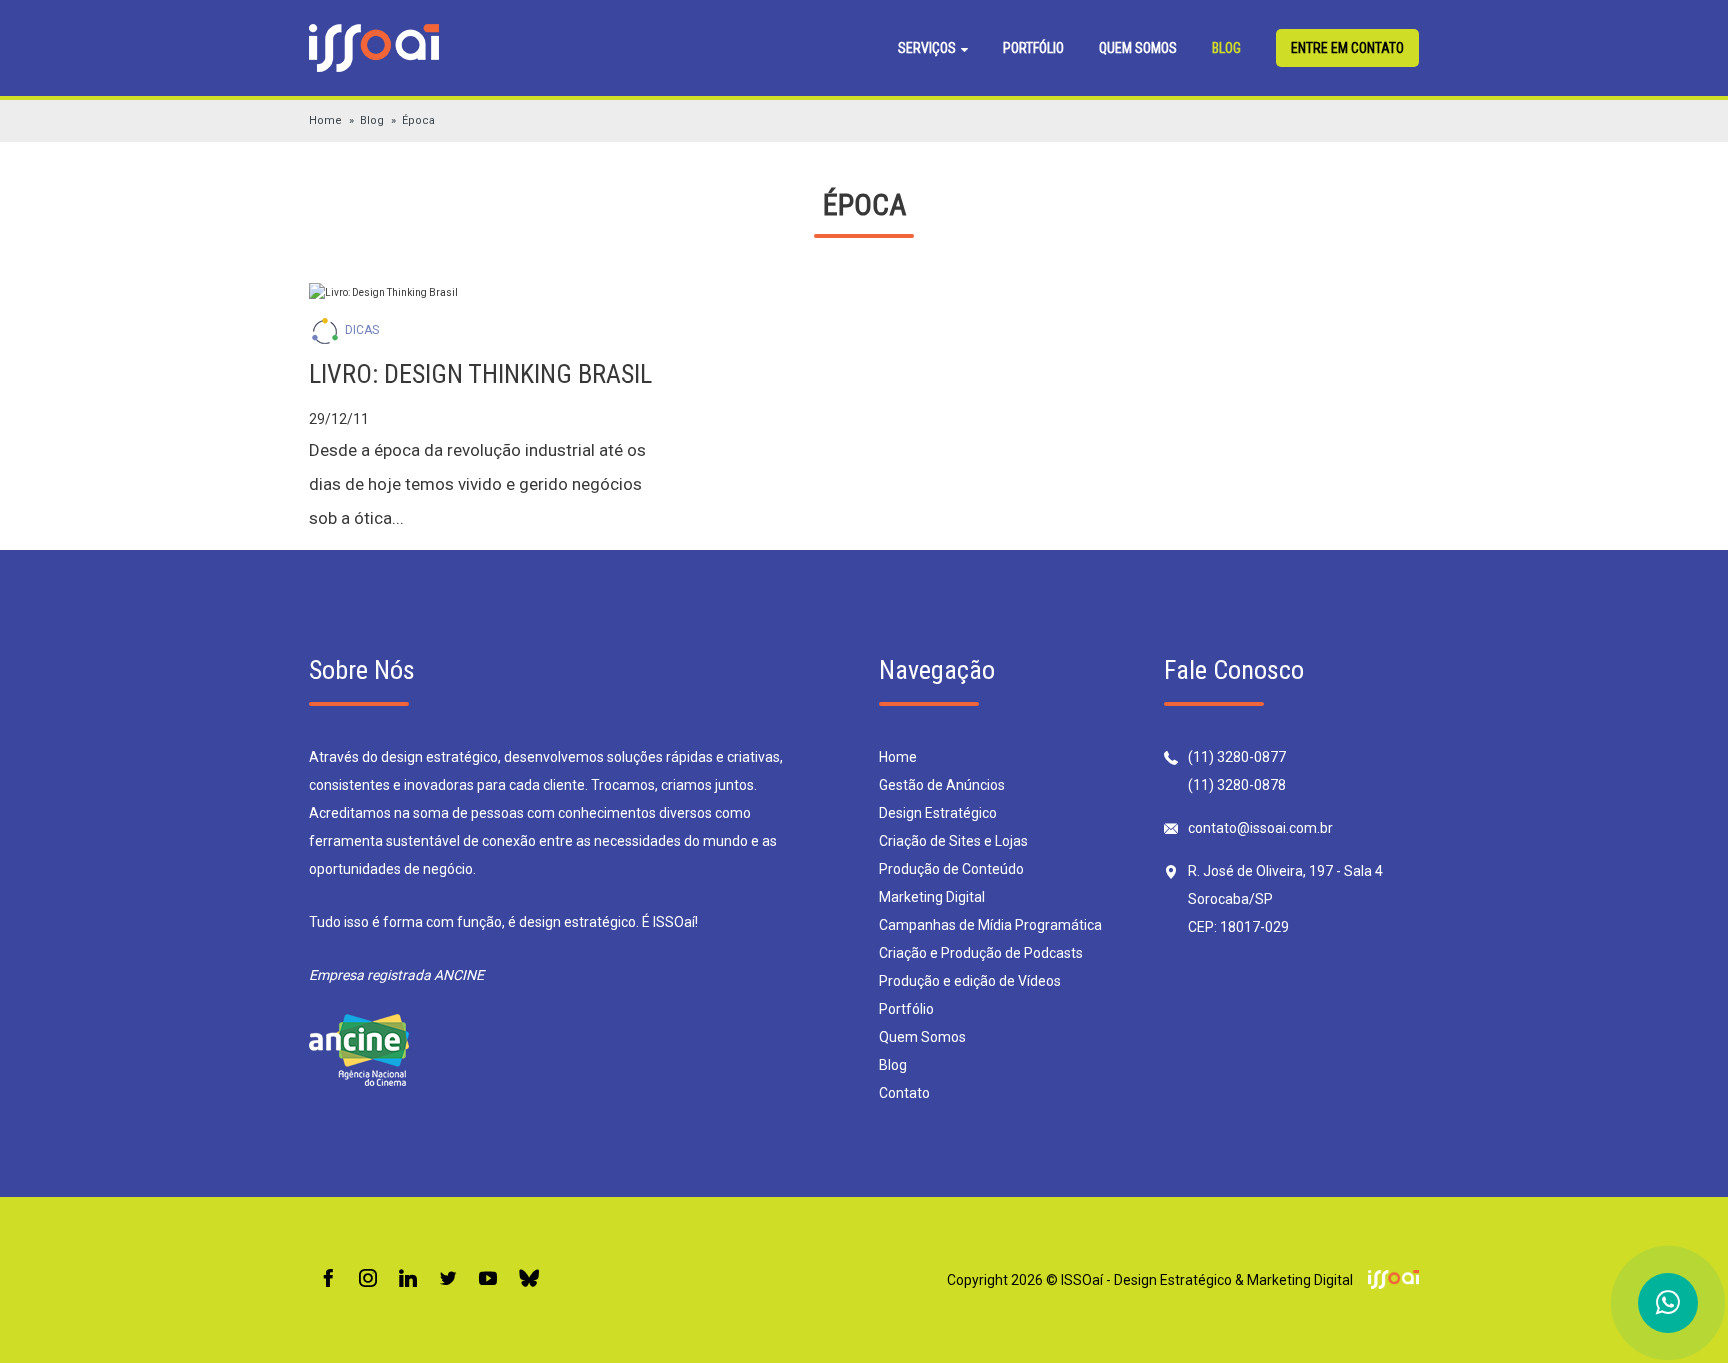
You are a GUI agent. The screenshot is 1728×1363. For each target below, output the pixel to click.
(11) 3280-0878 (1237, 785)
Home (325, 120)
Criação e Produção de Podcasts (981, 953)
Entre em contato (1347, 48)
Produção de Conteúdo (951, 869)
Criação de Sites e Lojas (953, 841)
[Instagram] (368, 1279)
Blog (1226, 48)
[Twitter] (448, 1279)
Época (418, 120)
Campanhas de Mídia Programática (990, 925)
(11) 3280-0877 (1237, 757)
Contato (904, 1093)
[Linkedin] (408, 1279)
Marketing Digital (932, 897)
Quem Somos (1138, 48)
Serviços (928, 48)
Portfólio (1033, 48)
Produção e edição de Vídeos (970, 981)
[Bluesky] (529, 1279)
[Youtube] (488, 1279)
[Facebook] (328, 1279)
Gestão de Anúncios (942, 785)
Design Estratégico (938, 813)
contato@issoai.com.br (1260, 828)
